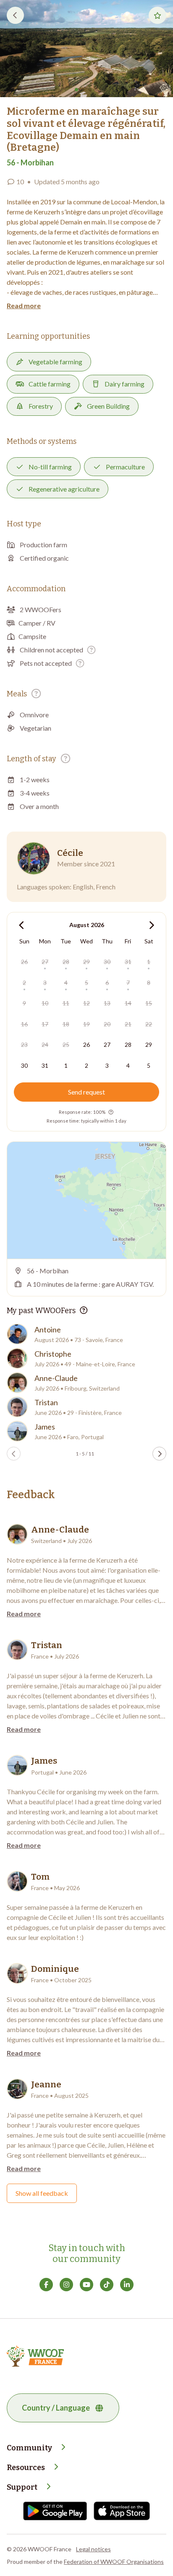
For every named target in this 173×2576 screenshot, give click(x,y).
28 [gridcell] (66, 962)
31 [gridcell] (128, 962)
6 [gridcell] (107, 983)
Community (29, 2448)
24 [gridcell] (45, 1045)
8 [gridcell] (149, 983)
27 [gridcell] (45, 962)
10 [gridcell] (45, 1003)
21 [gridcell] (128, 1024)
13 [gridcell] (107, 1003)
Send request (86, 1092)
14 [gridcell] (128, 1003)
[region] (86, 1200)
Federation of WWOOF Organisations (114, 2562)
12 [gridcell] (86, 1003)
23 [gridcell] (24, 1045)
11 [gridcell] (66, 1003)
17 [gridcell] (45, 1024)
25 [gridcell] (66, 1045)
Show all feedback (42, 2193)
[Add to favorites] (157, 15)
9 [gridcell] (24, 1003)
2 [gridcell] (24, 983)
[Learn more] (91, 650)
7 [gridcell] (128, 983)
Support (22, 2487)
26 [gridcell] (24, 962)
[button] (86, 49)
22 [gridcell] (149, 1024)
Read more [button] (24, 305)
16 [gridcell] (24, 1024)
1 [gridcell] (149, 962)
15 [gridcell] (149, 1003)
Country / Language (56, 2408)
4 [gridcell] (66, 983)
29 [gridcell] (86, 962)
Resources (26, 2468)
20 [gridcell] (107, 1024)
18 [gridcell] (66, 1024)
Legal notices (93, 2549)
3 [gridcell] (45, 983)
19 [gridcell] (86, 1024)
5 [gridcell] (86, 983)
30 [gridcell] (107, 962)
